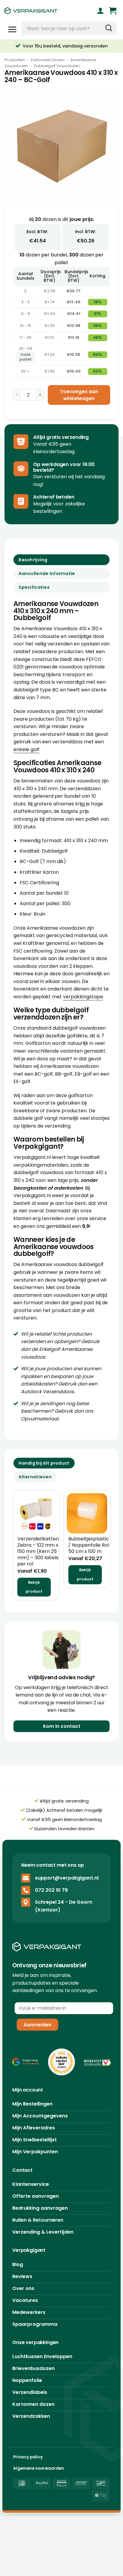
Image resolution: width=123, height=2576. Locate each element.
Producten (15, 60)
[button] (113, 11)
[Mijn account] (100, 11)
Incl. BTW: (86, 232)
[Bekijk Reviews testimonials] (26, 2062)
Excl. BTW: (37, 232)
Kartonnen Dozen (48, 60)
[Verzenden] (109, 28)
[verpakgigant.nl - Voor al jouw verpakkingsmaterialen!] (41, 11)
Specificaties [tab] (34, 587)
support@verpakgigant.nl (67, 1878)
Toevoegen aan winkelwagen (79, 395)
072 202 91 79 (51, 1890)
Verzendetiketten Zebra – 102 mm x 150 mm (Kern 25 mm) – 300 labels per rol (38, 1551)
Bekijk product (34, 1587)
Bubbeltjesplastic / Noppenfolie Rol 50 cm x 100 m (89, 1545)
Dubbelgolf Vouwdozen (57, 66)
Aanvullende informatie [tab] (47, 573)
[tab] (44, 1463)
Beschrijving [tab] (33, 560)
